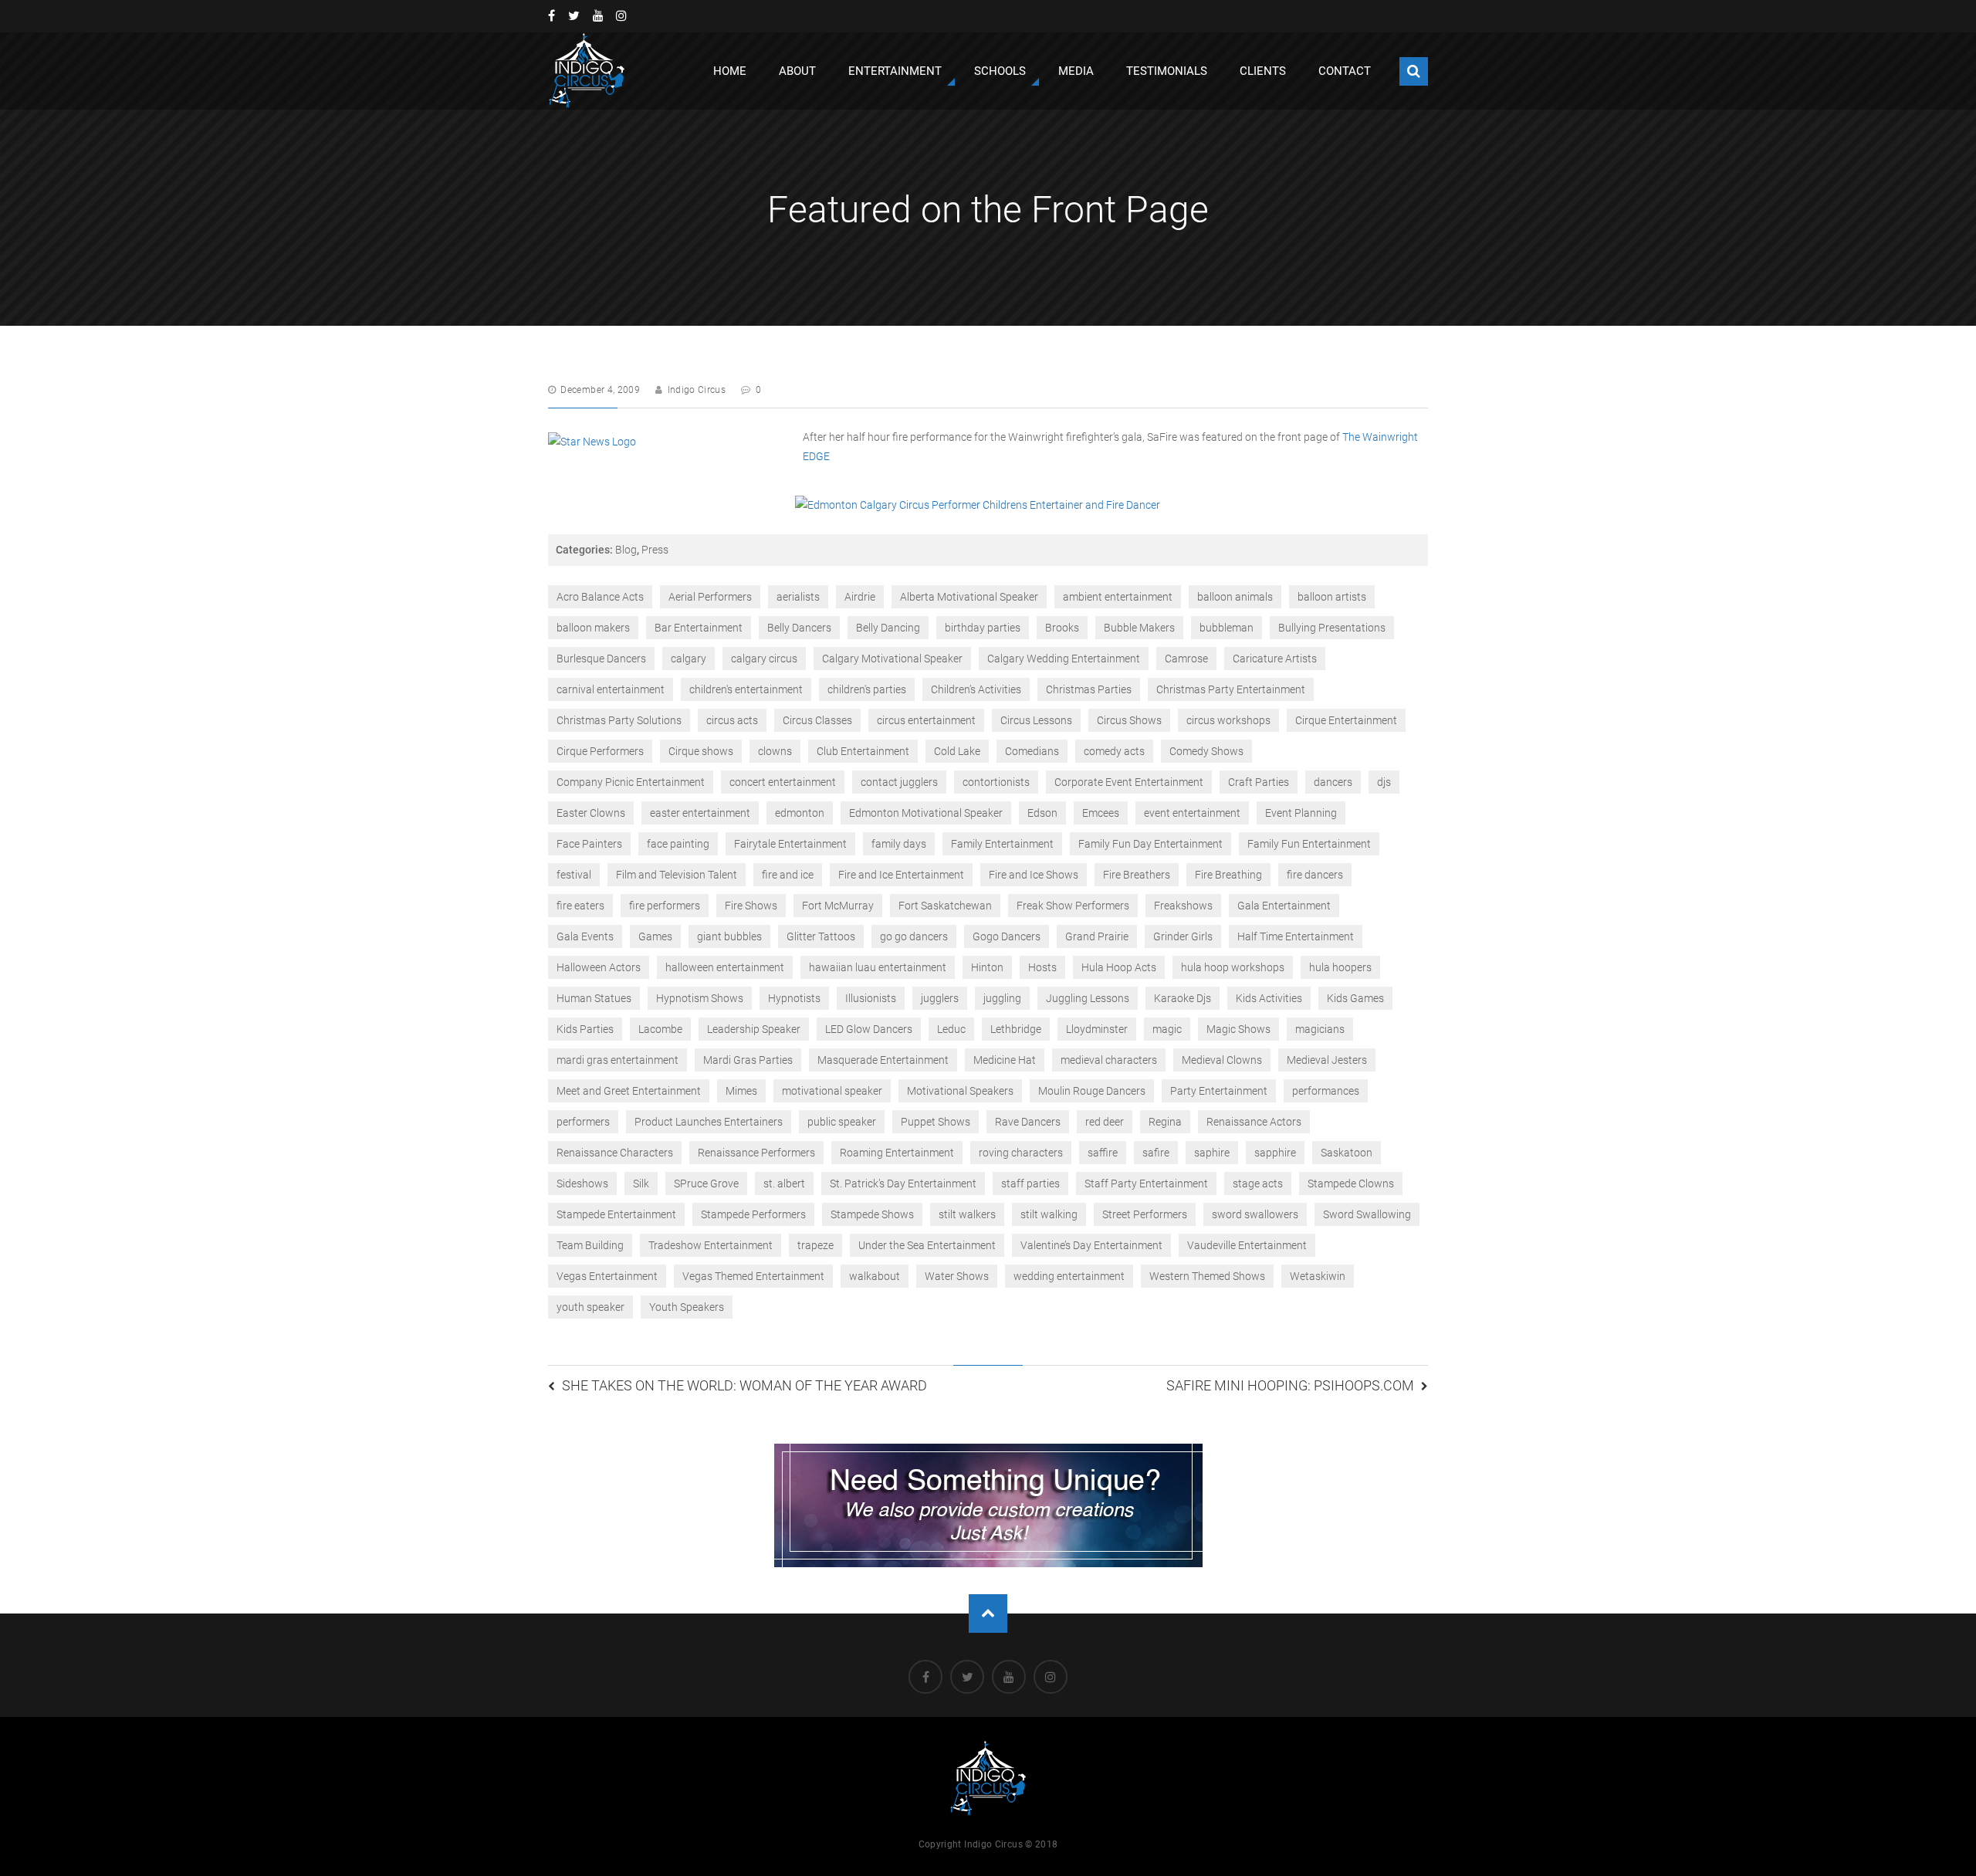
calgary (689, 659)
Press (655, 550)
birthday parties (983, 628)
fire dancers (1315, 875)
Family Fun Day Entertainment (1150, 844)
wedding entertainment (1069, 1276)
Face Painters (589, 844)
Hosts (1042, 967)
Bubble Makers (1139, 628)
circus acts (732, 720)
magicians (1320, 1029)
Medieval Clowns (1222, 1060)
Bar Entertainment (699, 628)
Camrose (1186, 659)
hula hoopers (1340, 967)
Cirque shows (701, 751)
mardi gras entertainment (617, 1060)
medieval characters (1109, 1060)
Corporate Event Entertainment (1129, 782)
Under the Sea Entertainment (927, 1245)
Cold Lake (957, 751)
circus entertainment (926, 720)
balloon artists (1332, 597)
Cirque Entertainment (1346, 720)
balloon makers (593, 628)
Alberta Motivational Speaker (969, 597)
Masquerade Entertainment (883, 1060)
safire (1156, 1153)
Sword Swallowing (1367, 1214)
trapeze (815, 1245)
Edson (1042, 813)
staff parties (1030, 1184)
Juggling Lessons (1088, 998)
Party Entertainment (1219, 1091)
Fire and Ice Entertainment (901, 875)
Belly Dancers (799, 628)
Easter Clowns (591, 813)
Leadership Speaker (754, 1029)
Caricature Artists (1275, 659)
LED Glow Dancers (869, 1029)
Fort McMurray (838, 906)
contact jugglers (899, 782)
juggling (1002, 998)
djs (1384, 782)
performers (583, 1122)
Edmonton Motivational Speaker (926, 813)
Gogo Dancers (1007, 936)
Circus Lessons (1036, 720)
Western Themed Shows (1207, 1276)
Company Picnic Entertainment (631, 782)
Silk (641, 1184)
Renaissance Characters (615, 1153)
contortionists (996, 782)
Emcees (1101, 813)
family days (899, 844)
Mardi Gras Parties (748, 1060)
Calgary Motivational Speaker (892, 659)
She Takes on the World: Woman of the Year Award (744, 1385)
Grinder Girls (1183, 936)
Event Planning (1301, 813)
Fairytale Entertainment (790, 844)
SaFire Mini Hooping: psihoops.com (1290, 1385)
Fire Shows (751, 906)
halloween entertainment (725, 967)
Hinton (987, 967)
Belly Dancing (888, 628)
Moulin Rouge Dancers (1092, 1091)
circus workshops (1228, 720)
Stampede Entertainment (616, 1214)
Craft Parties (1259, 782)
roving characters (1021, 1153)
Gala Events (585, 936)
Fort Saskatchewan (945, 906)
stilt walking (1049, 1214)
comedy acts (1114, 751)
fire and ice (788, 875)
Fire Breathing (1228, 875)
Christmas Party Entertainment (1231, 689)
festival (574, 875)
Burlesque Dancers (601, 659)
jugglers (940, 998)
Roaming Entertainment (897, 1153)
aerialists (798, 597)
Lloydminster (1097, 1029)
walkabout (875, 1276)
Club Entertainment (863, 751)
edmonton (800, 813)
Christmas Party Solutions (619, 720)
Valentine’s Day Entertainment (1091, 1245)
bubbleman (1227, 628)
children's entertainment (746, 689)
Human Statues (594, 998)
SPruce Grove (706, 1184)
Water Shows (957, 1276)
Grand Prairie (1097, 936)
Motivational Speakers (960, 1091)
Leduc (951, 1029)
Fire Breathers (1137, 875)
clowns (775, 751)
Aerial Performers (710, 597)
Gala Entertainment (1284, 906)
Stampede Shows (872, 1214)
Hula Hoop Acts (1119, 967)
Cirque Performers (600, 751)
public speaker (842, 1122)
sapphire (1275, 1153)
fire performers (665, 906)
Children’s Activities (976, 689)
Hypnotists (794, 998)
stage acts (1258, 1184)
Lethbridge (1016, 1029)
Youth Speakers (687, 1307)
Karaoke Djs (1183, 998)
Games (655, 936)
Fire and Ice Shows (1034, 875)
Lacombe (660, 1029)
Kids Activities (1269, 998)
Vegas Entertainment (607, 1276)
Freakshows (1183, 906)
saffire (1103, 1153)
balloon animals (1235, 597)
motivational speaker (832, 1091)
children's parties (867, 689)
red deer (1105, 1122)
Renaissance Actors (1254, 1122)
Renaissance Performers (756, 1153)
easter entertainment (700, 813)
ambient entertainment (1118, 597)
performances (1326, 1091)
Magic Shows (1238, 1029)
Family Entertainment (1002, 844)
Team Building (590, 1245)
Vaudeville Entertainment (1247, 1245)
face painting (678, 844)
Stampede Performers (753, 1214)
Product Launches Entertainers (709, 1122)
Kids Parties (585, 1029)
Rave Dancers (1028, 1122)
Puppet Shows (936, 1122)
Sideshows (582, 1184)
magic (1167, 1029)
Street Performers (1145, 1214)
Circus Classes (817, 720)
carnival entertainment (611, 689)
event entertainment (1192, 813)
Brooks (1062, 628)
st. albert (784, 1184)
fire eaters (580, 906)
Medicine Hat (1005, 1060)
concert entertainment (783, 782)
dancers (1333, 782)
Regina (1165, 1122)
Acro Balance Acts (600, 597)
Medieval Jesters (1327, 1060)
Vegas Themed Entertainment (753, 1276)
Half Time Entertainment (1296, 936)
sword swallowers (1255, 1214)
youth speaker (590, 1307)
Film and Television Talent (677, 875)
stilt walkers (967, 1214)
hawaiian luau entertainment (878, 967)
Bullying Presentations (1332, 628)
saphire (1212, 1153)
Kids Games (1355, 998)
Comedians (1032, 751)
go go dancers (914, 936)
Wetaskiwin (1318, 1276)
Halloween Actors (599, 967)
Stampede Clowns (1351, 1184)
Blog (626, 550)
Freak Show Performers (1073, 906)
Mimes (741, 1091)
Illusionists (871, 998)
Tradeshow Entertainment (711, 1245)
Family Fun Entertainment (1309, 844)
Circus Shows (1129, 720)
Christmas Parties (1089, 689)
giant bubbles (729, 936)
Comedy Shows (1206, 751)
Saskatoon (1347, 1153)
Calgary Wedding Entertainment (1064, 659)
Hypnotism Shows (700, 998)
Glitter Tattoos (821, 936)
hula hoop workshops (1233, 967)
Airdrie (860, 597)
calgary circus (764, 659)
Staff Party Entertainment (1146, 1184)
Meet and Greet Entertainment (629, 1091)
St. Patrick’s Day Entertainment (903, 1184)
